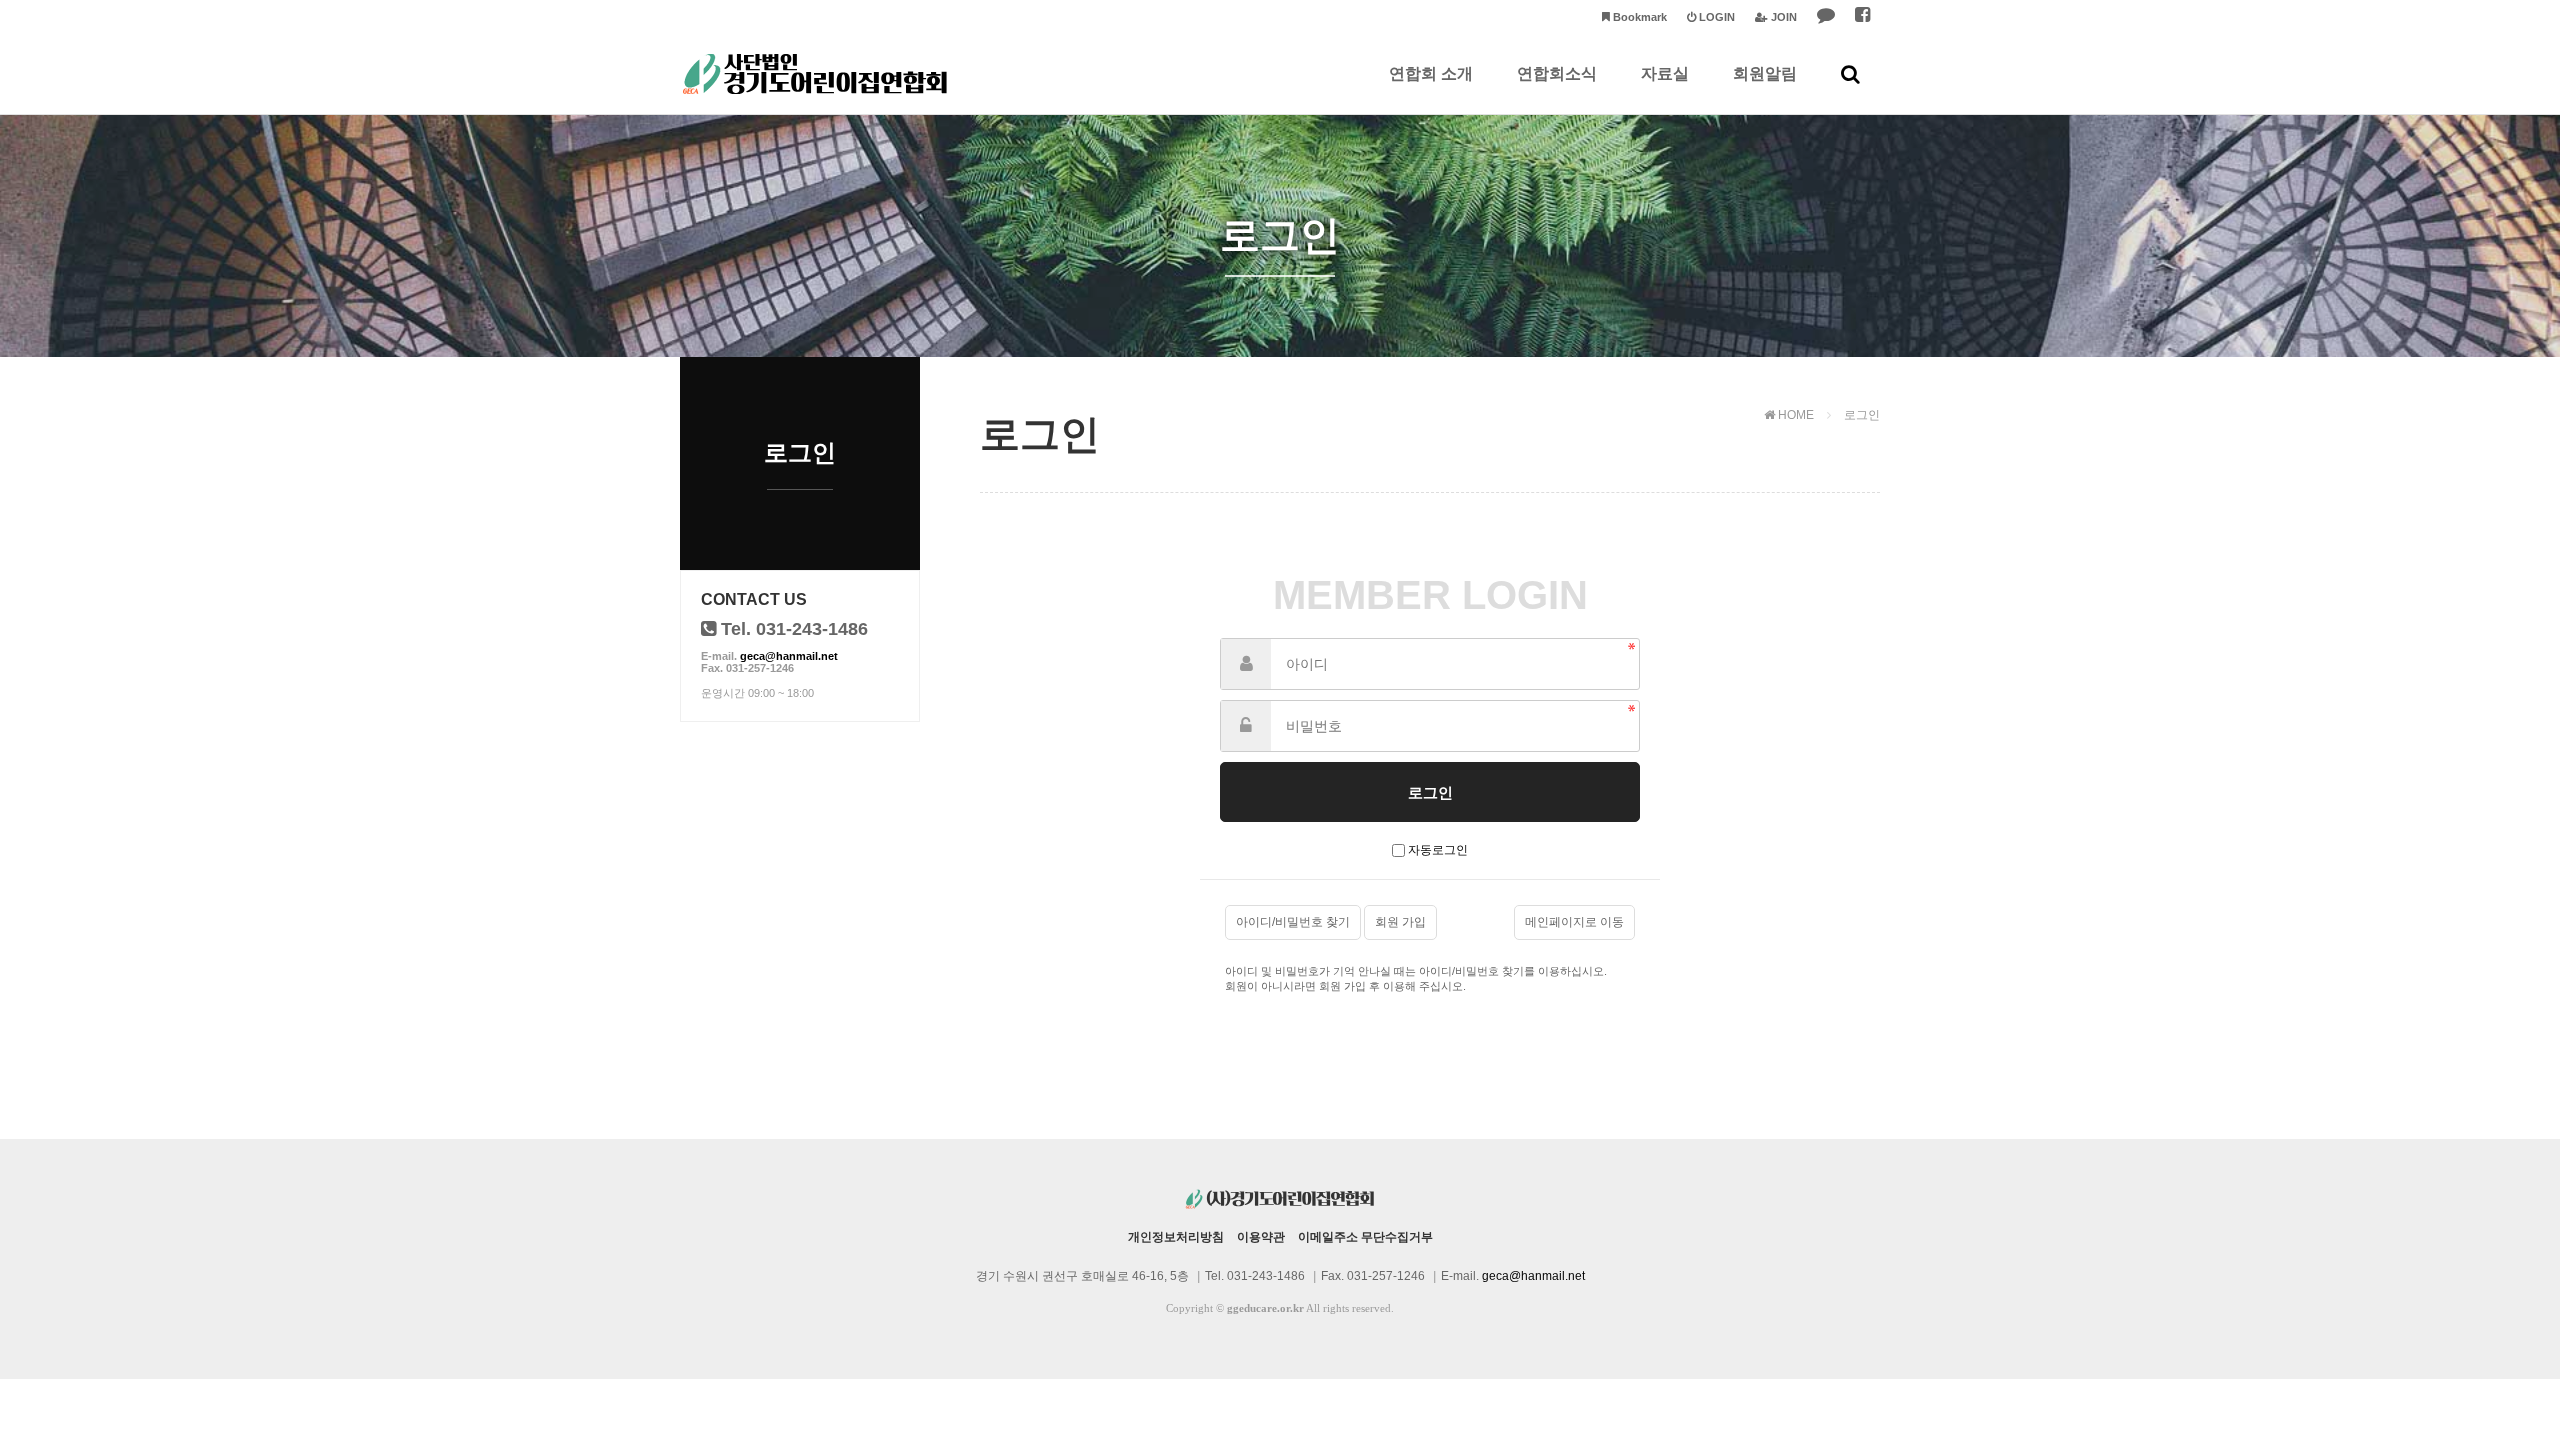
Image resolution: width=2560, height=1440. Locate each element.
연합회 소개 (1431, 73)
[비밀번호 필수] (1246, 726)
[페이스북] (1862, 17)
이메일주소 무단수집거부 (1365, 1237)
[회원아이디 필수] (1246, 664)
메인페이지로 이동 (1574, 922)
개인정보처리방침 (1176, 1237)
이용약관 (1261, 1237)
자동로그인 (1438, 850)
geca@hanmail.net (789, 656)
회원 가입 (1400, 922)
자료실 (1665, 73)
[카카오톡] (1826, 17)
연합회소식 (1557, 73)
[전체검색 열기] (1850, 74)
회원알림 (1765, 73)
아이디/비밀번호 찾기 (1293, 922)
